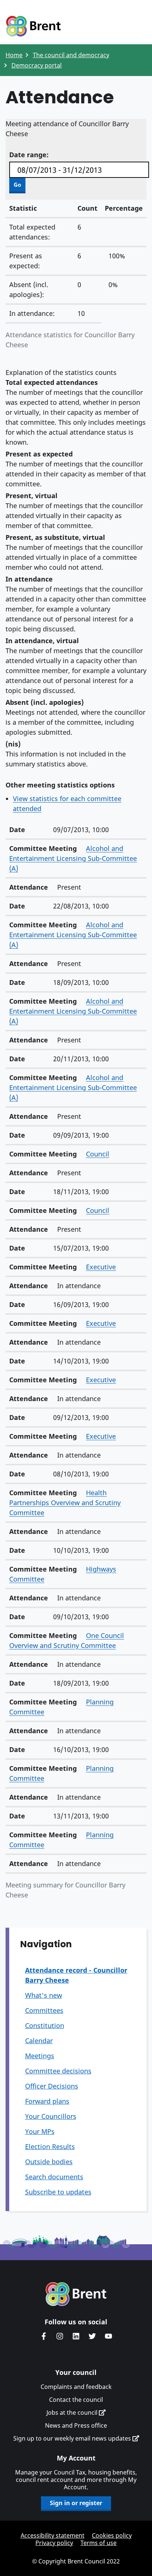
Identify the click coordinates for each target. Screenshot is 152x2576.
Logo (33, 27)
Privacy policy (54, 2543)
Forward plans (47, 2101)
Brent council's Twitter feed (92, 2336)
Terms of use (99, 2543)
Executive (101, 1267)
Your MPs (40, 2131)
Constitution (45, 2025)
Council (98, 1154)
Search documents (54, 2177)
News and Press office (76, 2425)
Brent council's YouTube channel (108, 2336)
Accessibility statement (53, 2535)
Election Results (50, 2146)
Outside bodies (49, 2162)
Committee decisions (58, 2071)
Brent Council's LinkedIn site (76, 2336)
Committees (44, 2010)
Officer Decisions (52, 2086)
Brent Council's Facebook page (44, 2336)
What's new (44, 1995)
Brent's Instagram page (60, 2336)
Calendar (39, 2041)
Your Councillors (51, 2116)
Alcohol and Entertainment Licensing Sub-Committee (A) (73, 858)
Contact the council (76, 2400)
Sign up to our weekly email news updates (73, 2438)
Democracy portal (37, 65)
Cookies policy (112, 2535)
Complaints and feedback (76, 2387)
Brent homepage (76, 2294)
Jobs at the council (73, 2413)
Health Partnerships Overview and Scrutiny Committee (65, 1503)
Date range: (29, 155)
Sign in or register (76, 2503)
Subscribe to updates (58, 2192)
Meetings (40, 2056)
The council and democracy (71, 55)
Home (14, 55)
